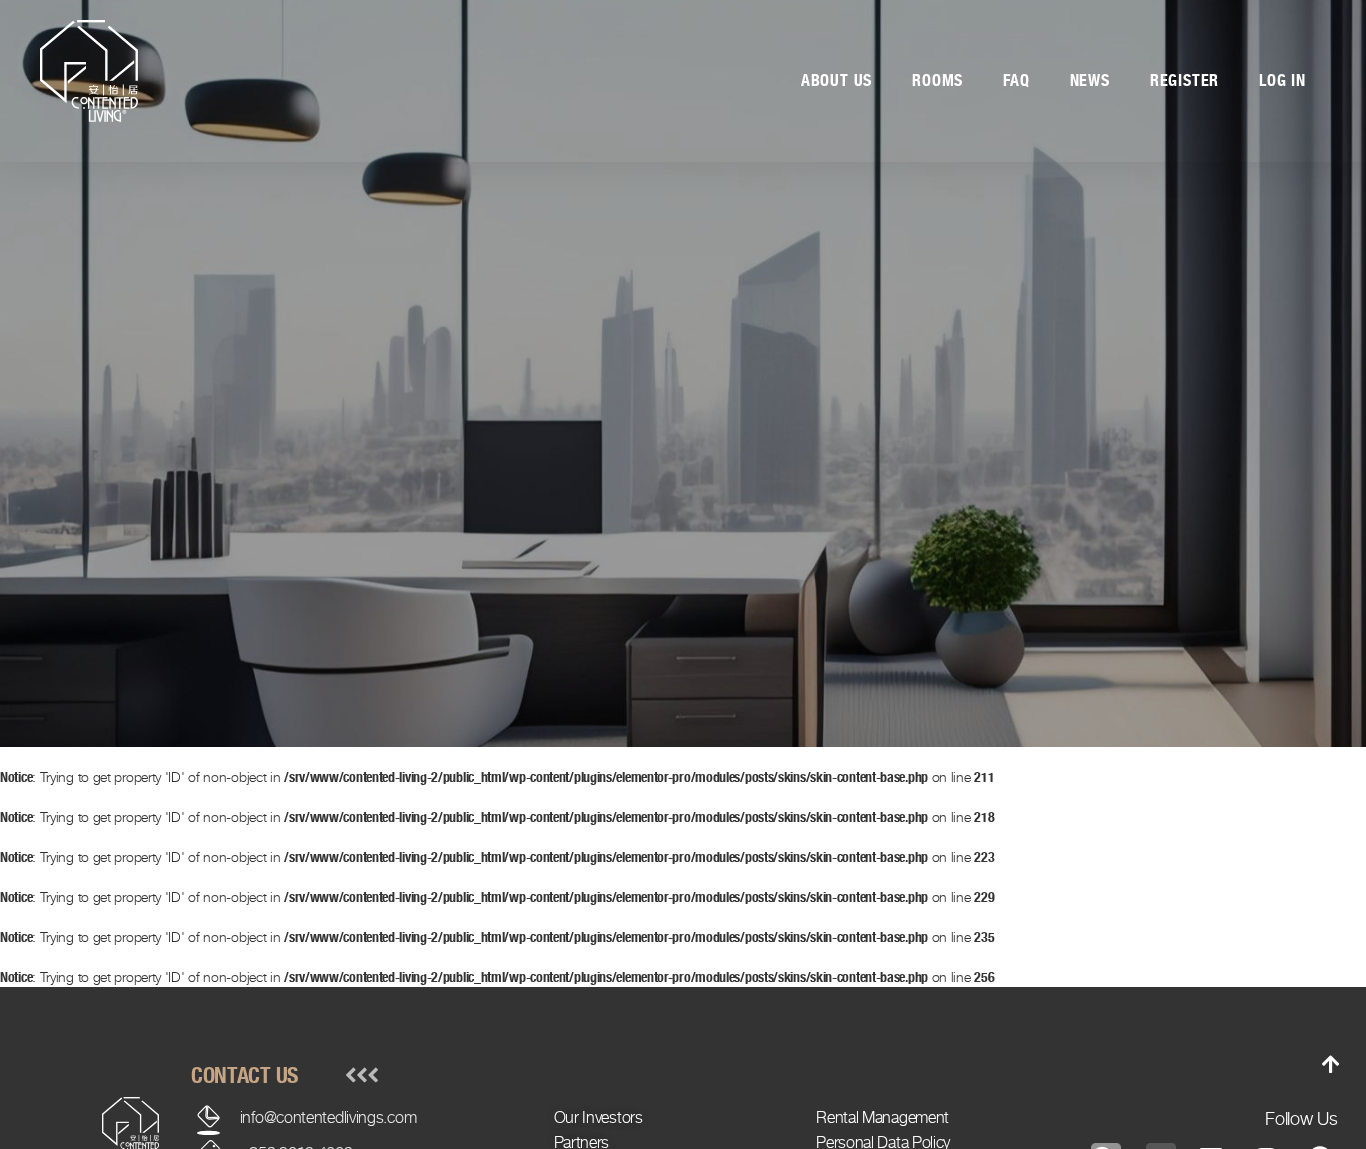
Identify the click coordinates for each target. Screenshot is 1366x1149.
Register (1184, 80)
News (1090, 80)
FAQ (1016, 80)
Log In (1282, 80)
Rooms (937, 80)
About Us (836, 80)
